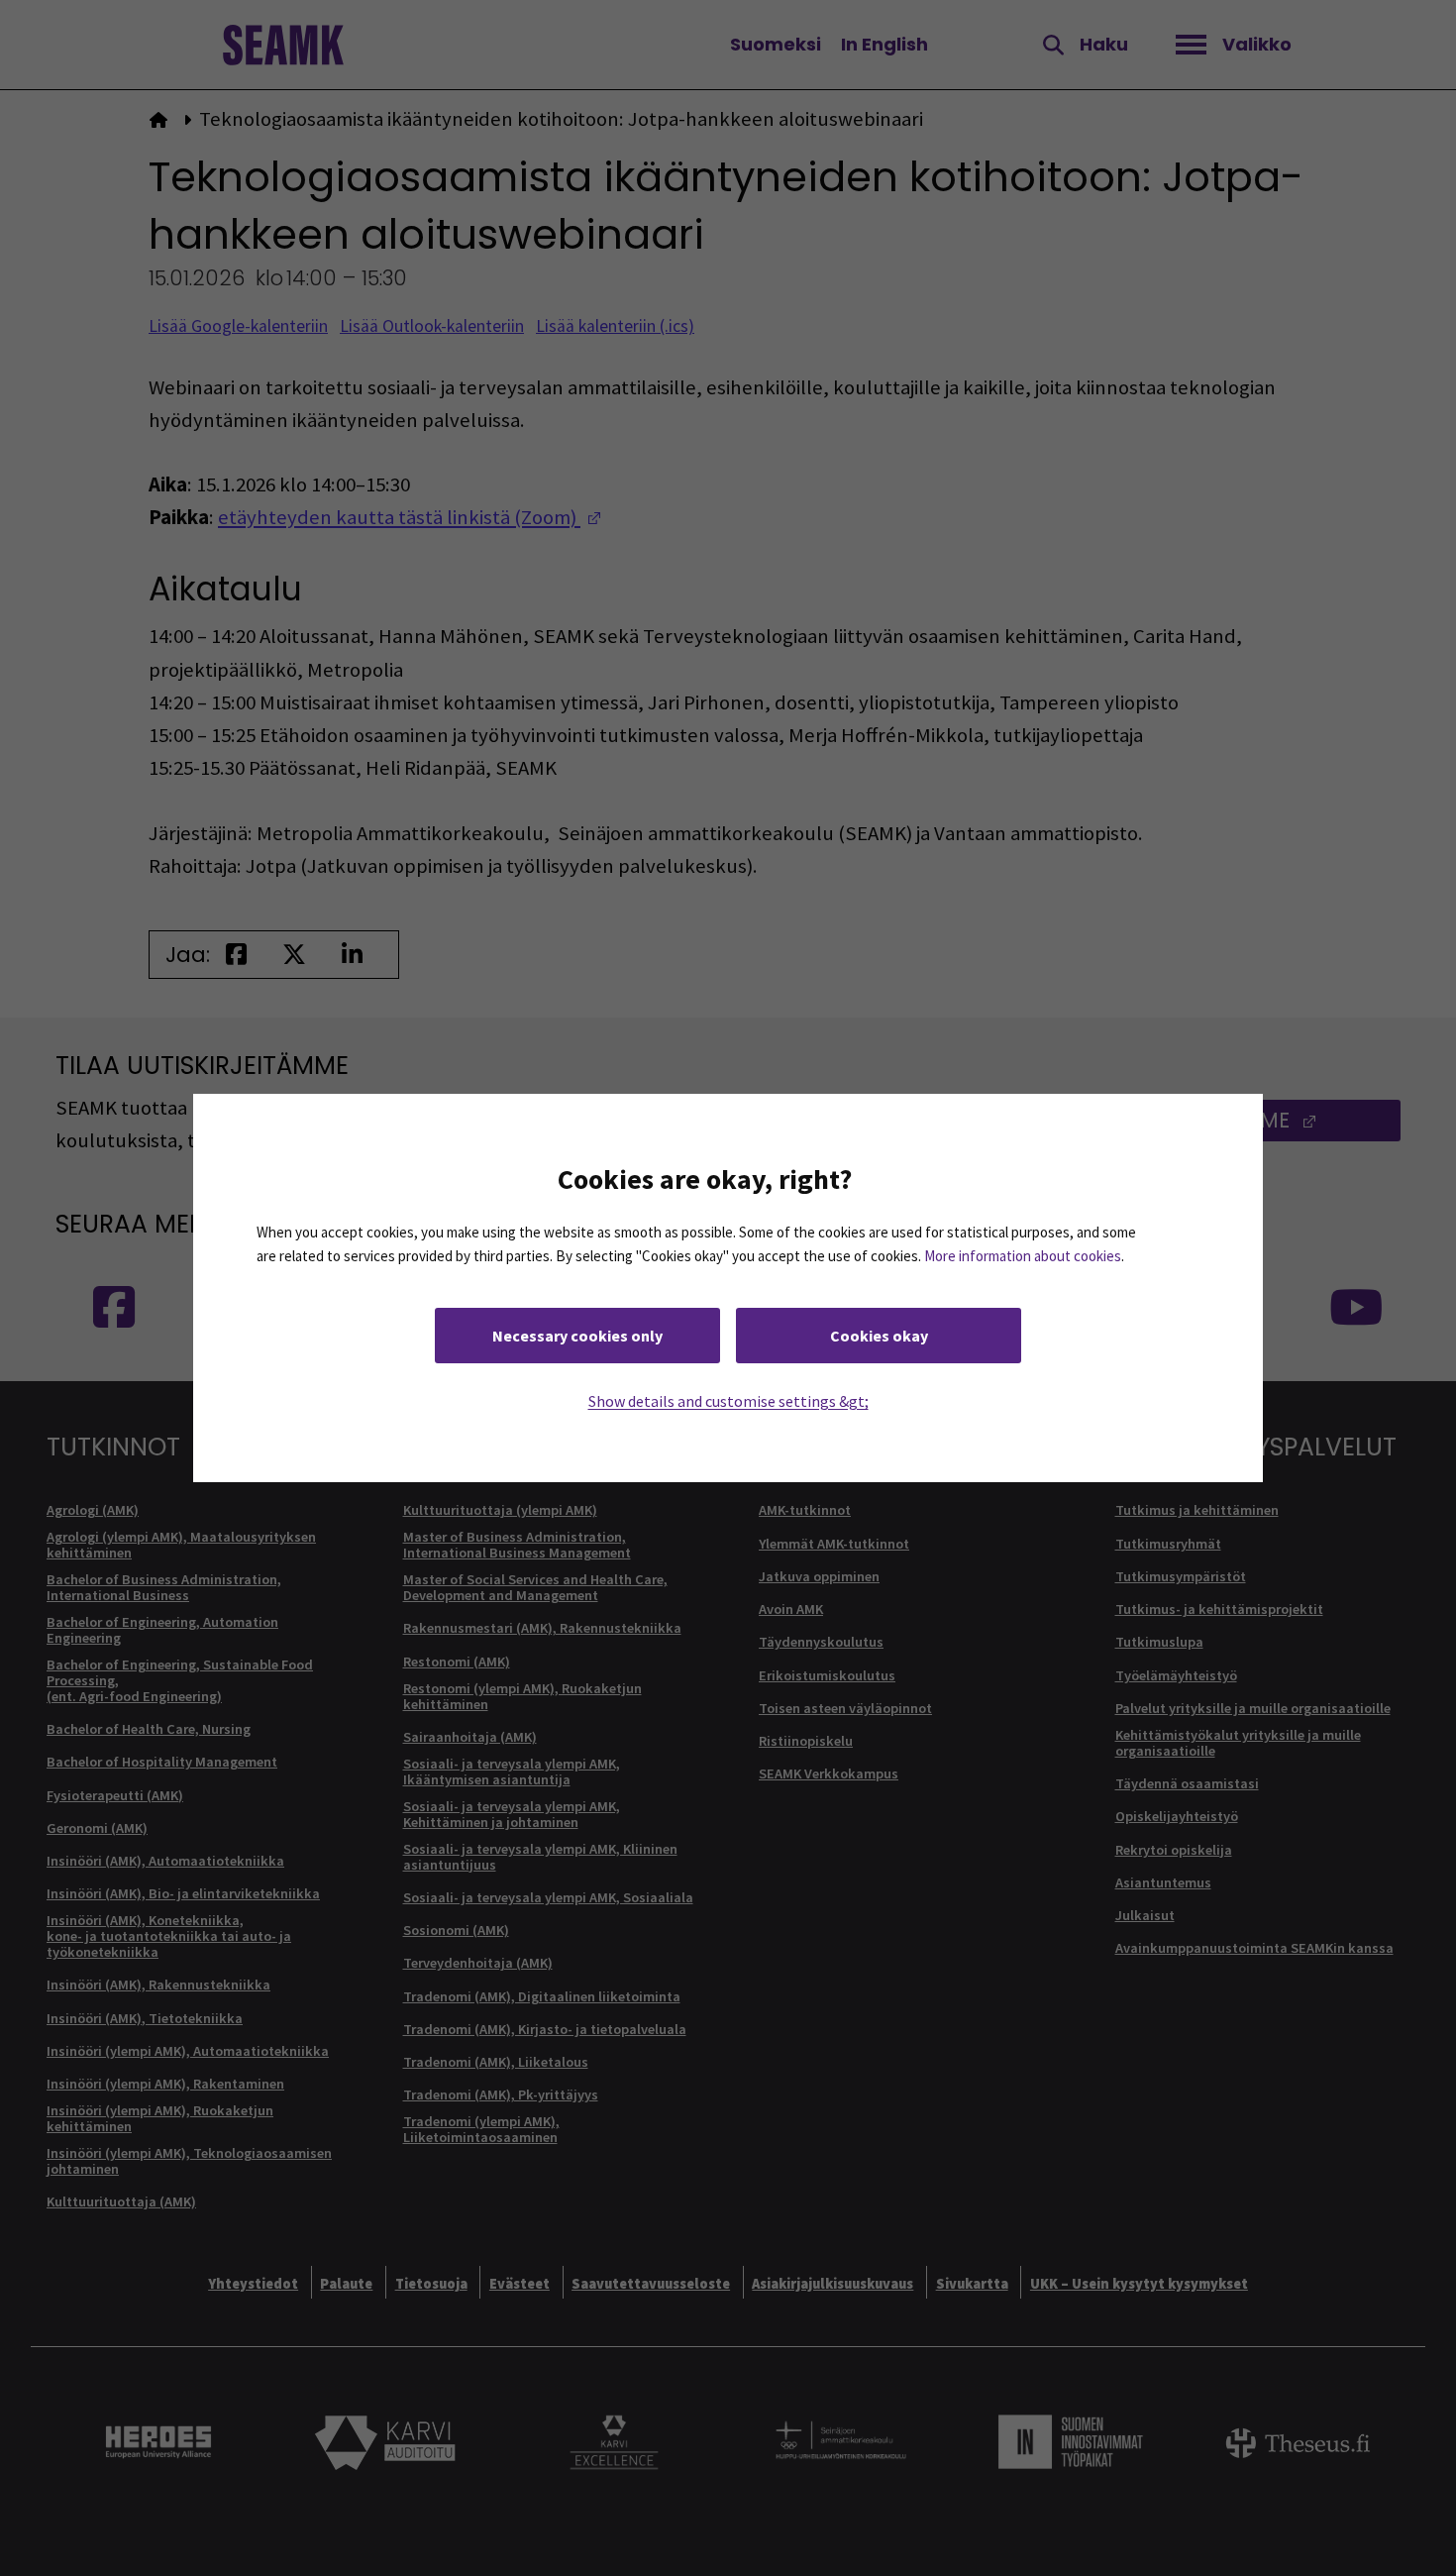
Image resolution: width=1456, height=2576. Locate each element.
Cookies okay (879, 1336)
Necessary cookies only (577, 1336)
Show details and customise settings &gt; (728, 1401)
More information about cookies (1023, 1256)
